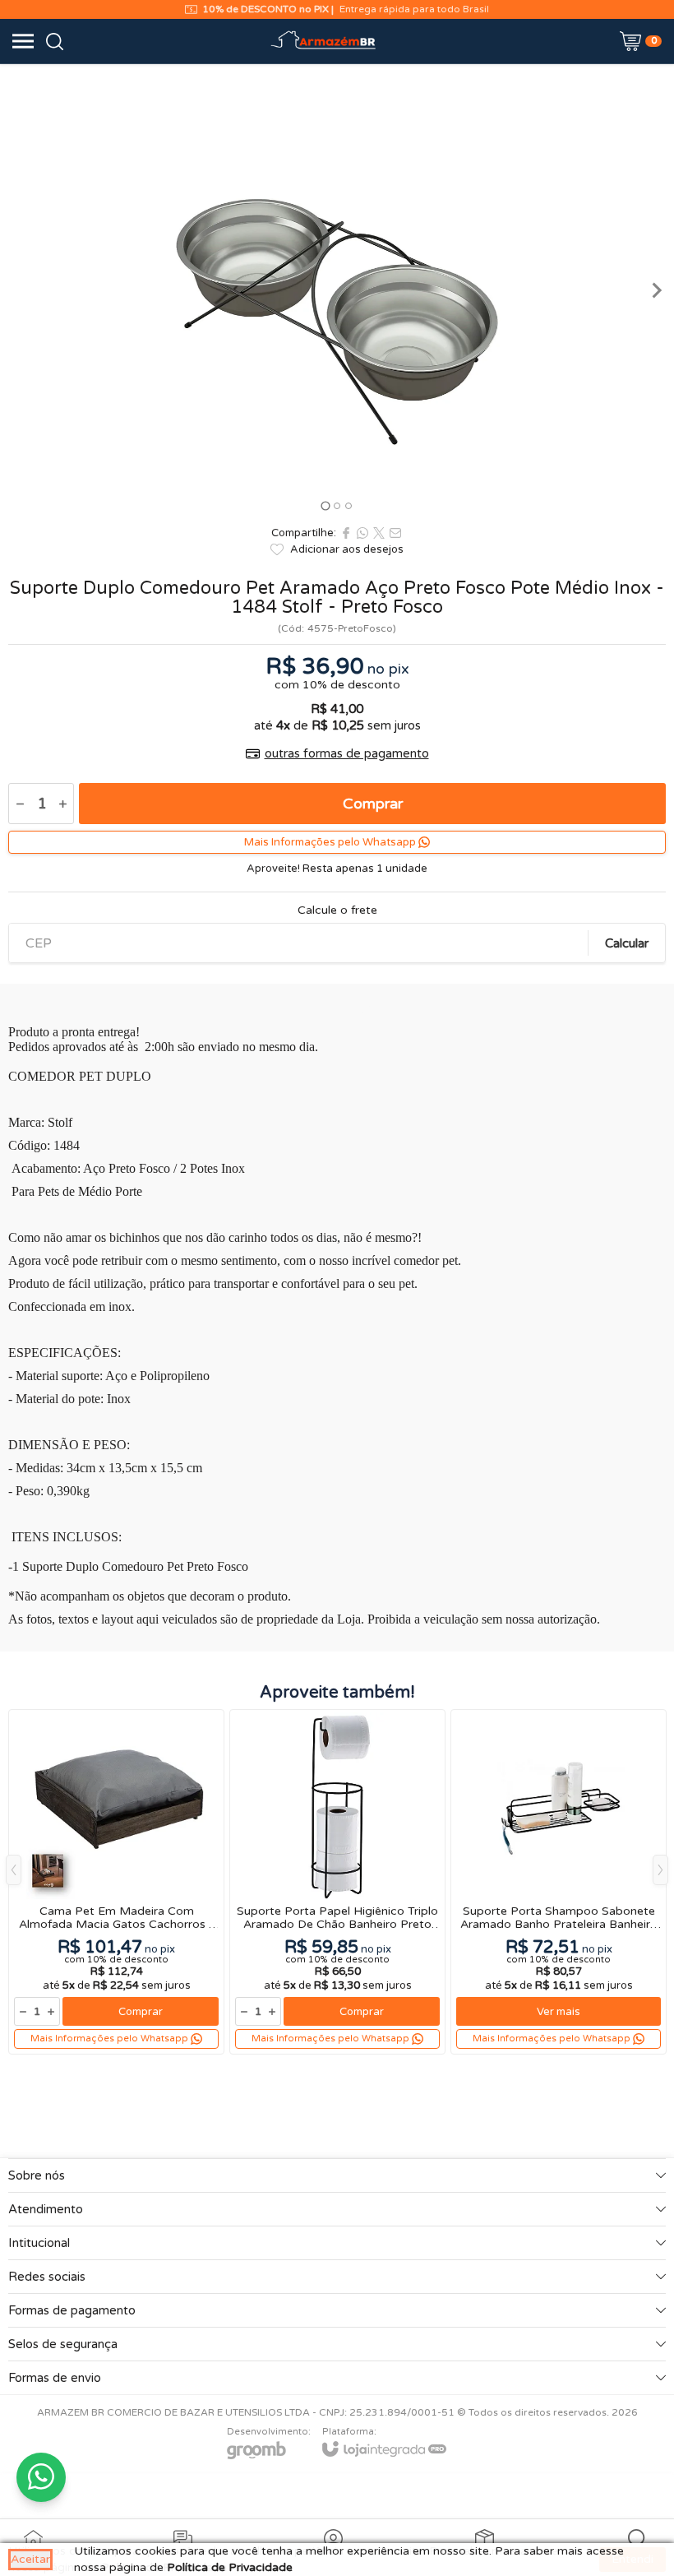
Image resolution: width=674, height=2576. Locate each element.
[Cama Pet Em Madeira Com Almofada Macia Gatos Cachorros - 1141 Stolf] (116, 1882)
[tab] (325, 505)
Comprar (373, 804)
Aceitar (30, 2559)
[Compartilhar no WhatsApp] (362, 533)
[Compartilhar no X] (379, 533)
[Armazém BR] (324, 41)
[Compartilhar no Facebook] (346, 533)
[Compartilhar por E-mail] (395, 533)
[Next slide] (656, 290)
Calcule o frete (337, 910)
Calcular (627, 943)
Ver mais (559, 2012)
